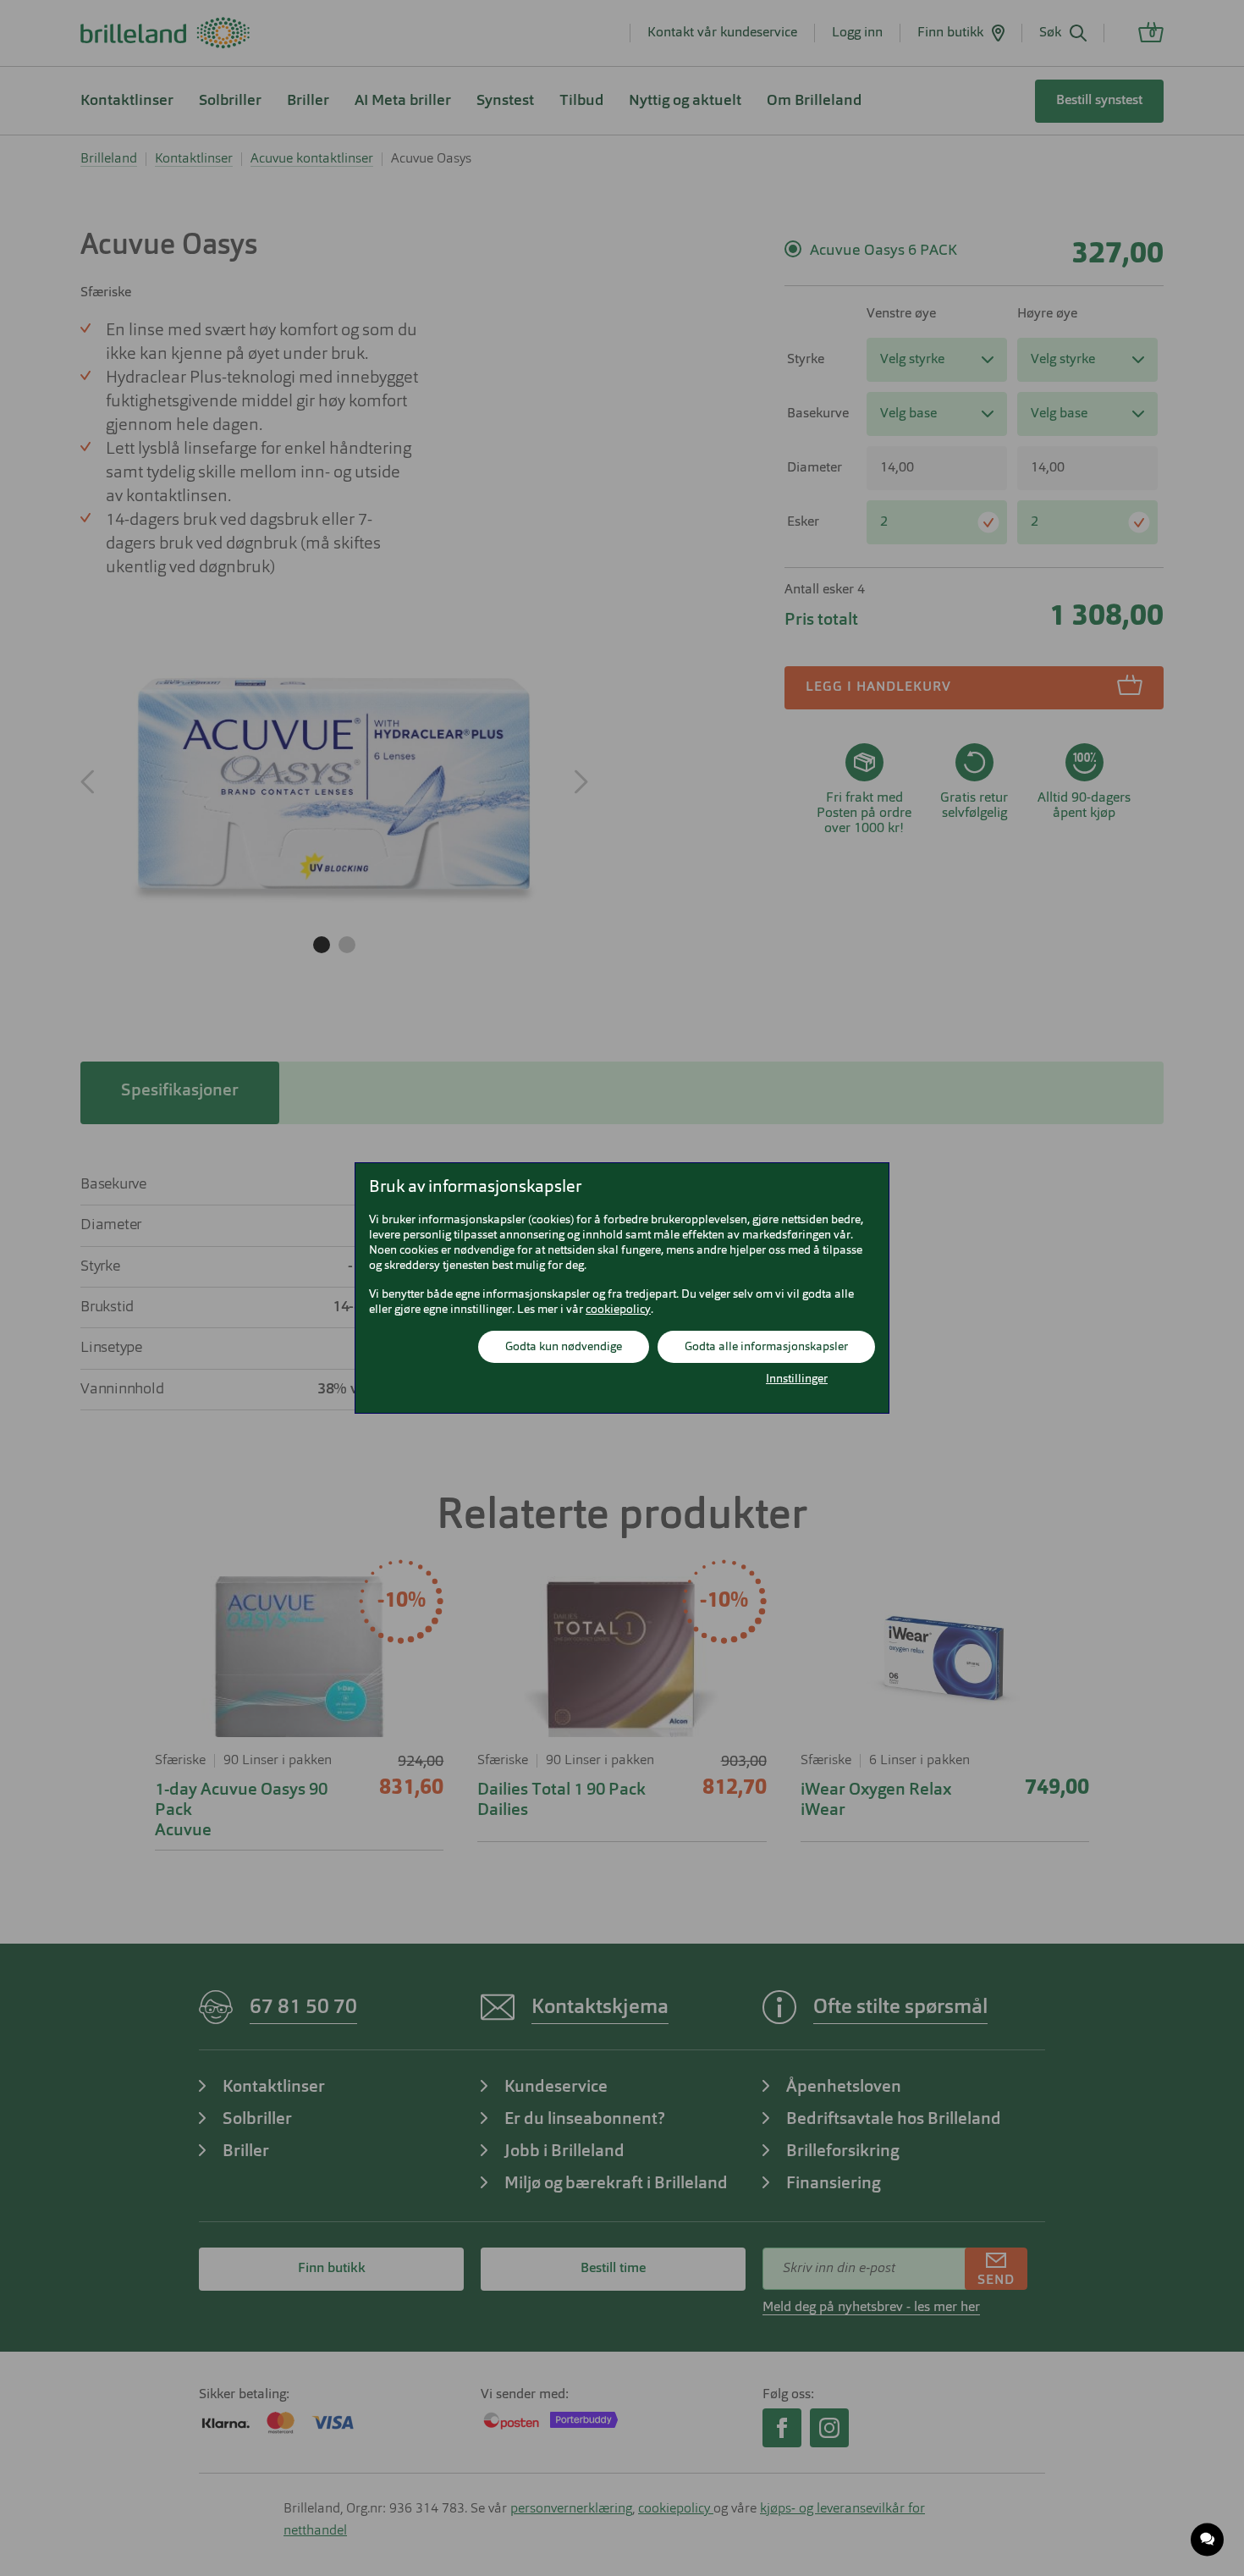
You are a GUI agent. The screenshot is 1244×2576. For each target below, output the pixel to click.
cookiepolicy (618, 1310)
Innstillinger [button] (797, 1379)
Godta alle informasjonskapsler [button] (766, 1347)
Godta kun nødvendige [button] (564, 1347)
